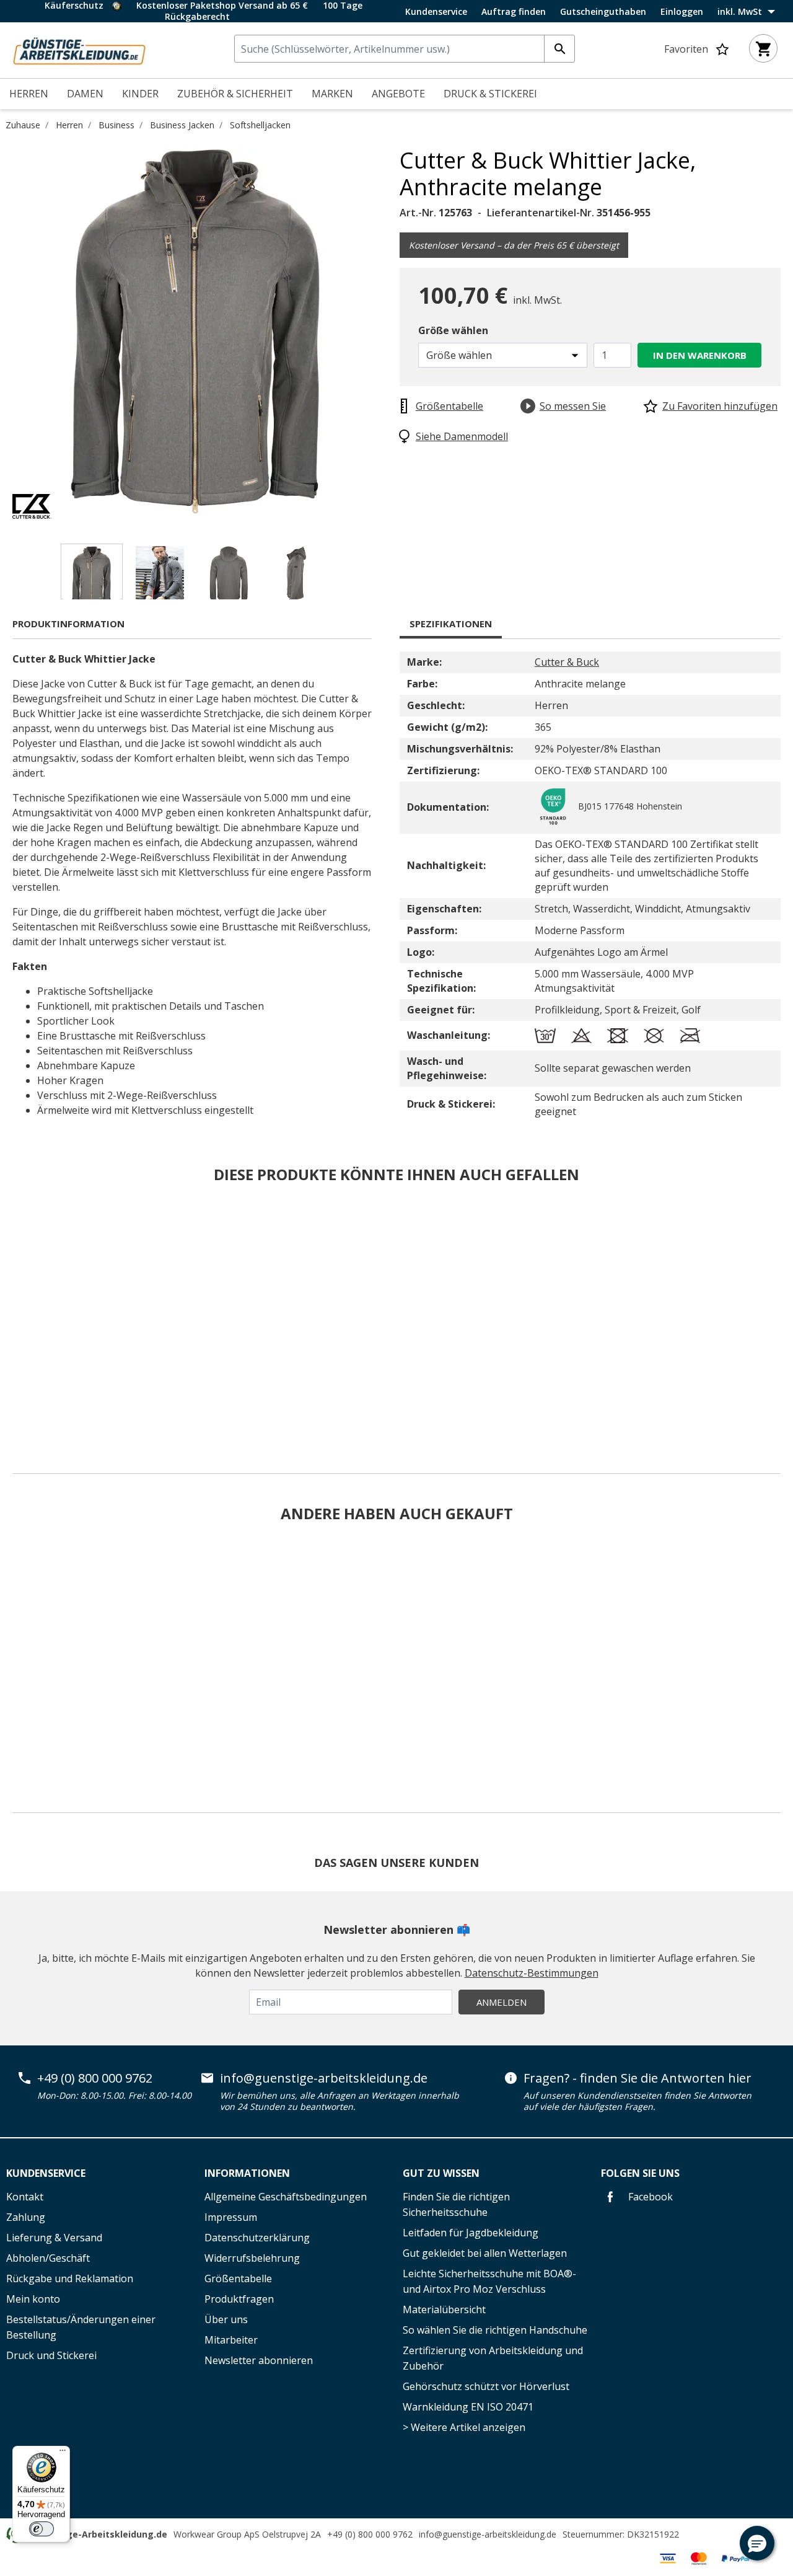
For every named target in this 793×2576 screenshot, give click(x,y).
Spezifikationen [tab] (451, 624)
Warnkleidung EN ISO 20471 (468, 2407)
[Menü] (63, 2453)
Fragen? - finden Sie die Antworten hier (637, 2078)
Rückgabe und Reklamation (70, 2278)
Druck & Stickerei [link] (490, 94)
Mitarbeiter (231, 2340)
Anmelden (502, 2002)
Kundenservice (436, 12)
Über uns (226, 2319)
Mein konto (33, 2299)
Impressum (231, 2217)
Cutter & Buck (567, 662)
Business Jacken (182, 125)
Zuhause (23, 125)
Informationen (247, 2173)
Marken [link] (332, 94)
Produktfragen (239, 2299)
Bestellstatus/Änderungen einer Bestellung (81, 2327)
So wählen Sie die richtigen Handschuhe (495, 2330)
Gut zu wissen (441, 2173)
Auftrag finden (514, 12)
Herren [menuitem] (29, 94)
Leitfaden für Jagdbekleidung (471, 2233)
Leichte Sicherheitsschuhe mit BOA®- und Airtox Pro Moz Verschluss (489, 2281)
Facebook (649, 2197)
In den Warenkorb (700, 355)
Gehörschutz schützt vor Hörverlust (486, 2386)
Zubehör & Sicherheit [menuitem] (235, 94)
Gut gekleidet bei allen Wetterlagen (485, 2253)
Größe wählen (453, 330)
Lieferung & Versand (54, 2238)
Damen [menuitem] (85, 94)
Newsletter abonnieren (259, 2360)
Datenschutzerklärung (257, 2238)
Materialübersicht (444, 2309)
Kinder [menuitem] (140, 94)
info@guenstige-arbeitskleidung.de (324, 2078)
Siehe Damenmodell (462, 436)
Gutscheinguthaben (603, 12)
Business (116, 125)
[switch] (42, 2529)
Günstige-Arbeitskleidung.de (102, 2534)
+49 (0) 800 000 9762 (95, 2078)
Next (390, 333)
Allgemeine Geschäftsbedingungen (286, 2197)
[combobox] (405, 49)
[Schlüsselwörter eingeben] (559, 49)
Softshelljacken (260, 125)
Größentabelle (238, 2278)
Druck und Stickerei (51, 2355)
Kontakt (25, 2197)
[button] (757, 2543)
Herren (69, 125)
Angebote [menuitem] (398, 94)
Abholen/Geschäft (48, 2258)
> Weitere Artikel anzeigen (464, 2427)
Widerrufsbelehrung (252, 2258)
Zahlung (26, 2217)
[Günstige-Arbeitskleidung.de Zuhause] (79, 49)
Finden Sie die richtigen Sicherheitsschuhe (456, 2204)
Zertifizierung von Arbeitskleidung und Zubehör (493, 2358)
